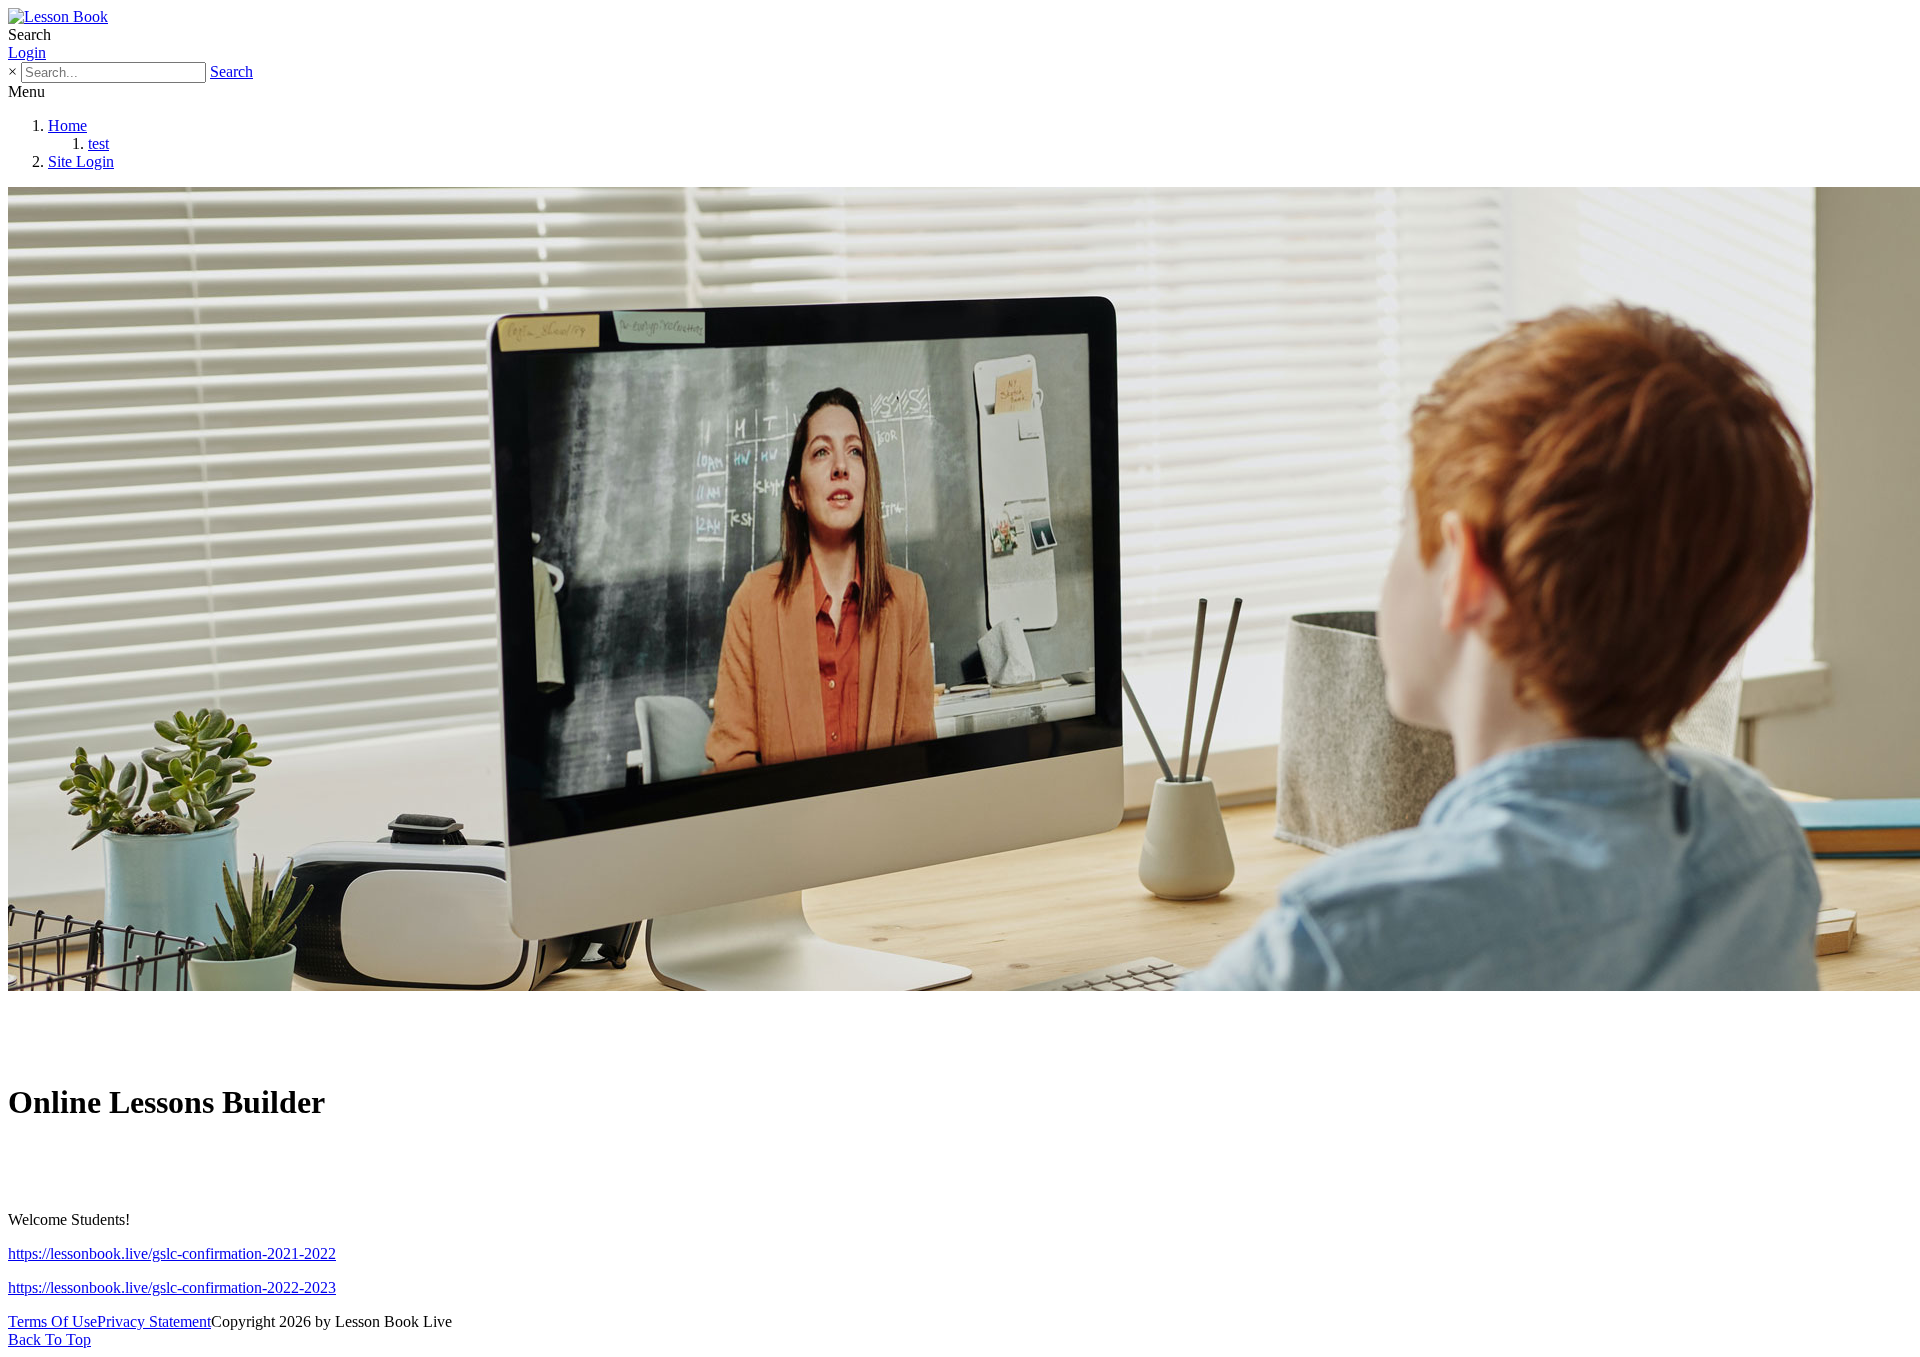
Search (231, 71)
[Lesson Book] (58, 16)
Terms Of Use (52, 1321)
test (98, 143)
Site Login (81, 161)
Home (67, 125)
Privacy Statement (154, 1321)
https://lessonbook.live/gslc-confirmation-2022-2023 (172, 1287)
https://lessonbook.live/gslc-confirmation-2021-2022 (172, 1253)
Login (27, 52)
